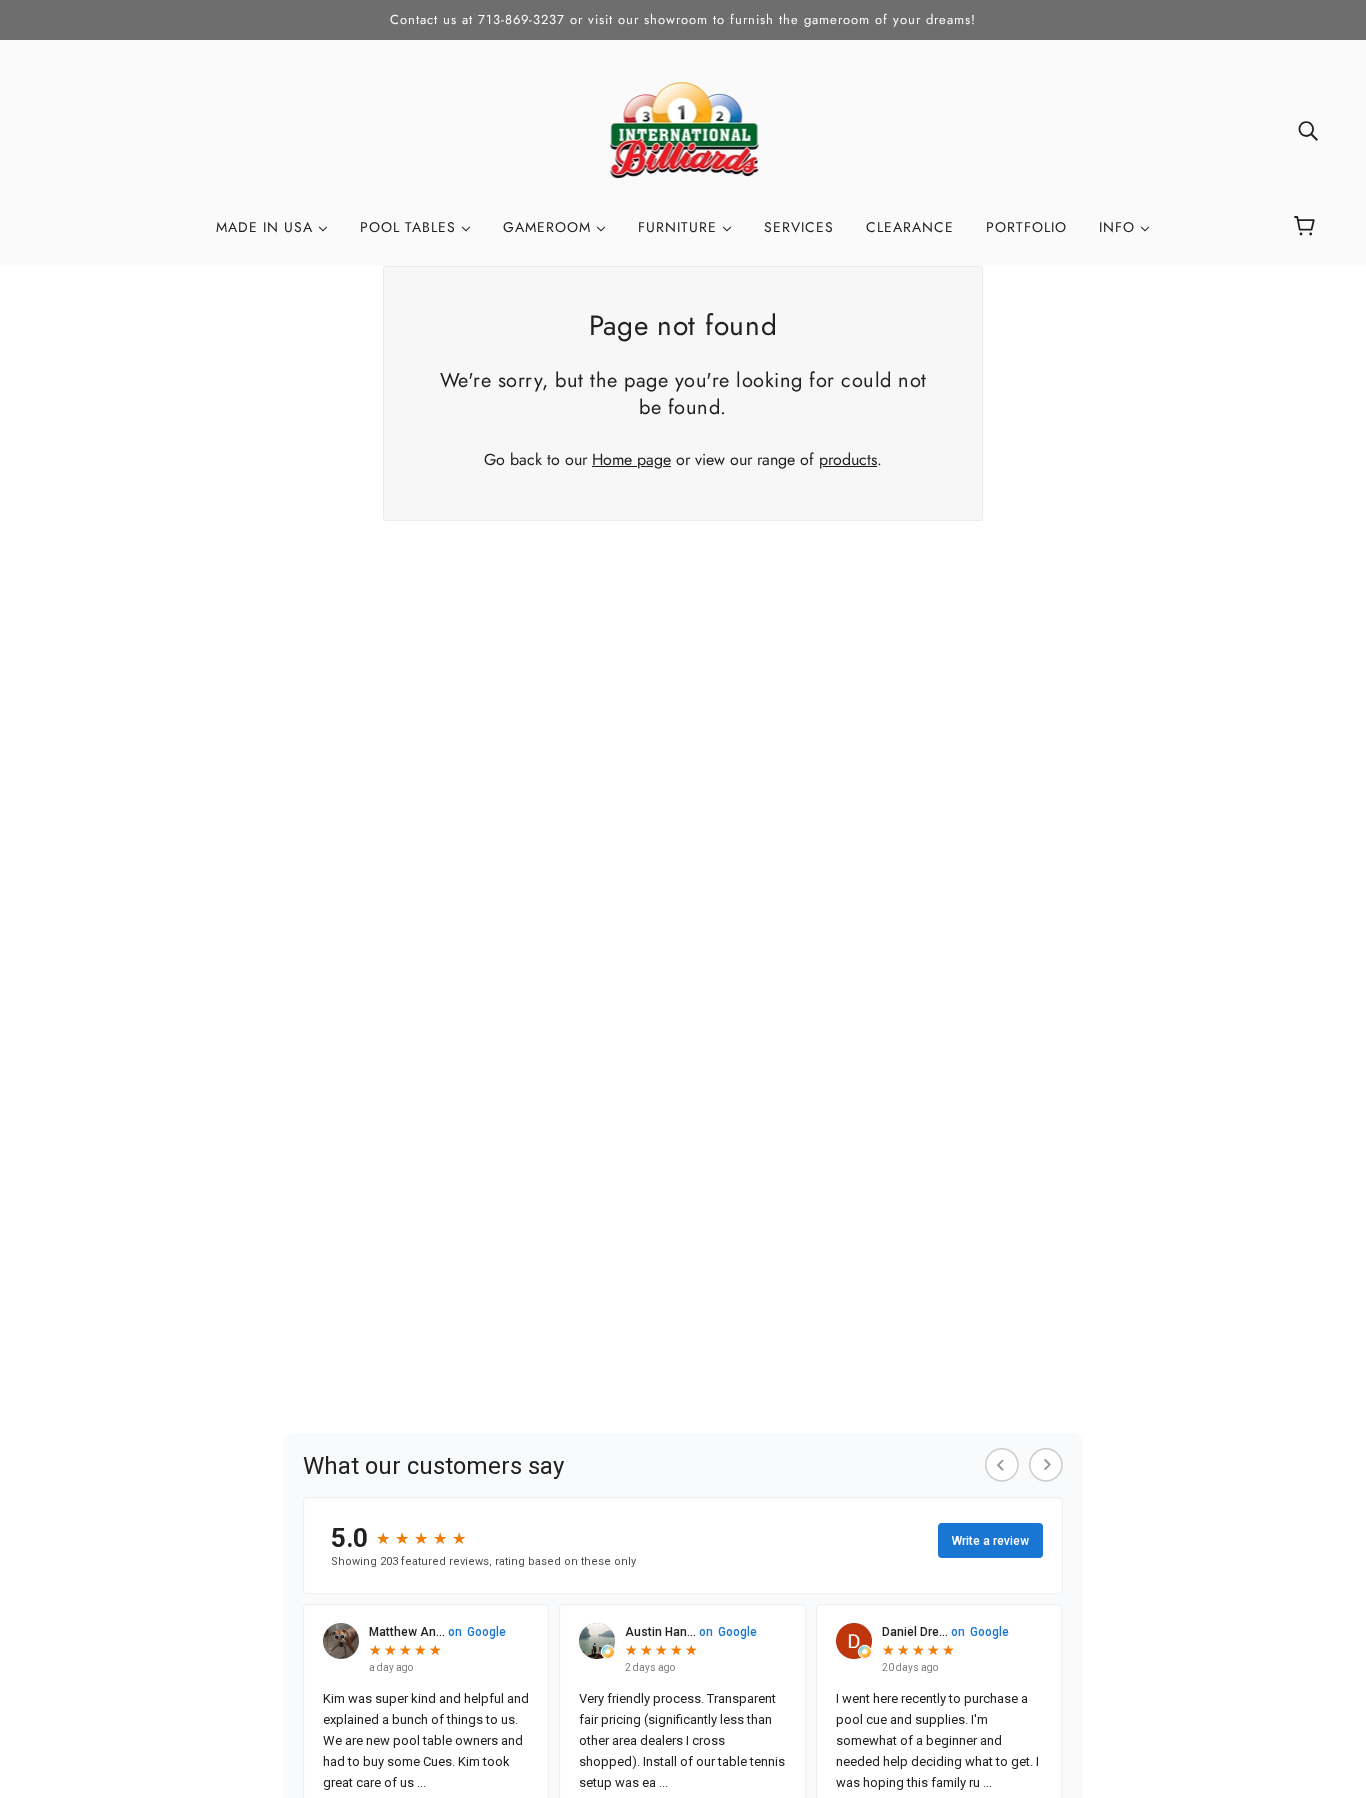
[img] (1308, 130)
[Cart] (1307, 227)
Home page (631, 459)
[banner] (683, 128)
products (848, 459)
